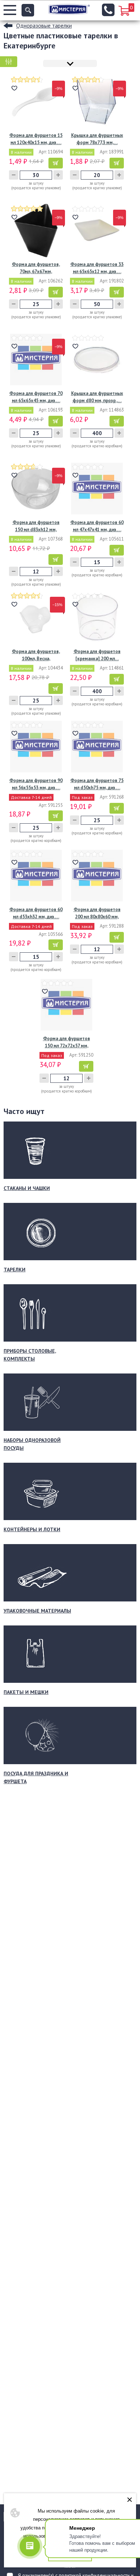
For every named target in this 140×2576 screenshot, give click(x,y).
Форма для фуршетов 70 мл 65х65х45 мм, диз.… (36, 397)
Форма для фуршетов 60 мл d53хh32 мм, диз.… (36, 913)
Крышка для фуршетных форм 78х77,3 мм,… (97, 139)
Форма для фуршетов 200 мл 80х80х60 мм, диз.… (97, 913)
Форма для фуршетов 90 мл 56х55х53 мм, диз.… (36, 784)
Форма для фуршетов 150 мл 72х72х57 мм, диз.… (67, 1042)
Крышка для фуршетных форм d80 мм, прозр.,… (97, 397)
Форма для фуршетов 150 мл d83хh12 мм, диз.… (36, 526)
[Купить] (56, 163)
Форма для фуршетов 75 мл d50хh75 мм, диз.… (97, 784)
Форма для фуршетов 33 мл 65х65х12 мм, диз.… (97, 268)
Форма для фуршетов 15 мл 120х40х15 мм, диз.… (36, 139)
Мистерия (69, 9)
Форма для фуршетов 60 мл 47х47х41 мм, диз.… (97, 526)
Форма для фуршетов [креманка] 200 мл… (97, 655)
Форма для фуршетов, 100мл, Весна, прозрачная (36, 655)
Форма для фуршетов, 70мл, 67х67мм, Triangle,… (36, 268)
